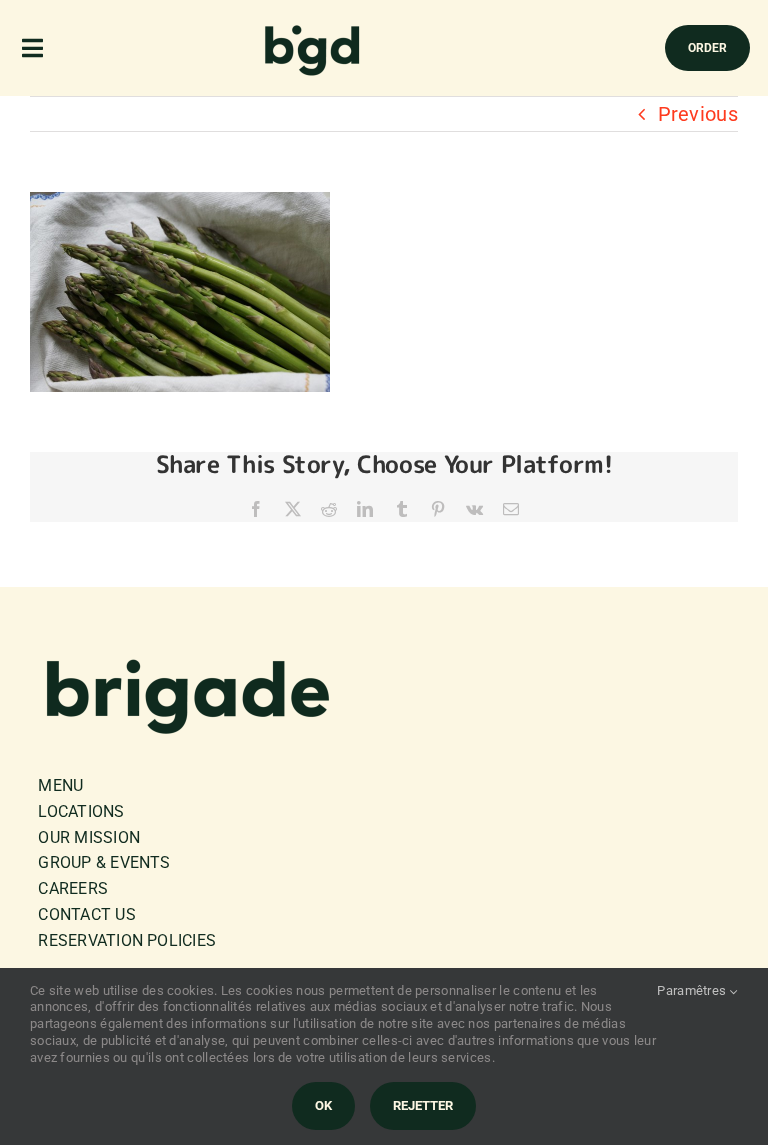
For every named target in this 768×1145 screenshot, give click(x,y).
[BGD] (313, 30)
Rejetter (423, 1105)
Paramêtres (693, 990)
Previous (698, 114)
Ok (323, 1105)
